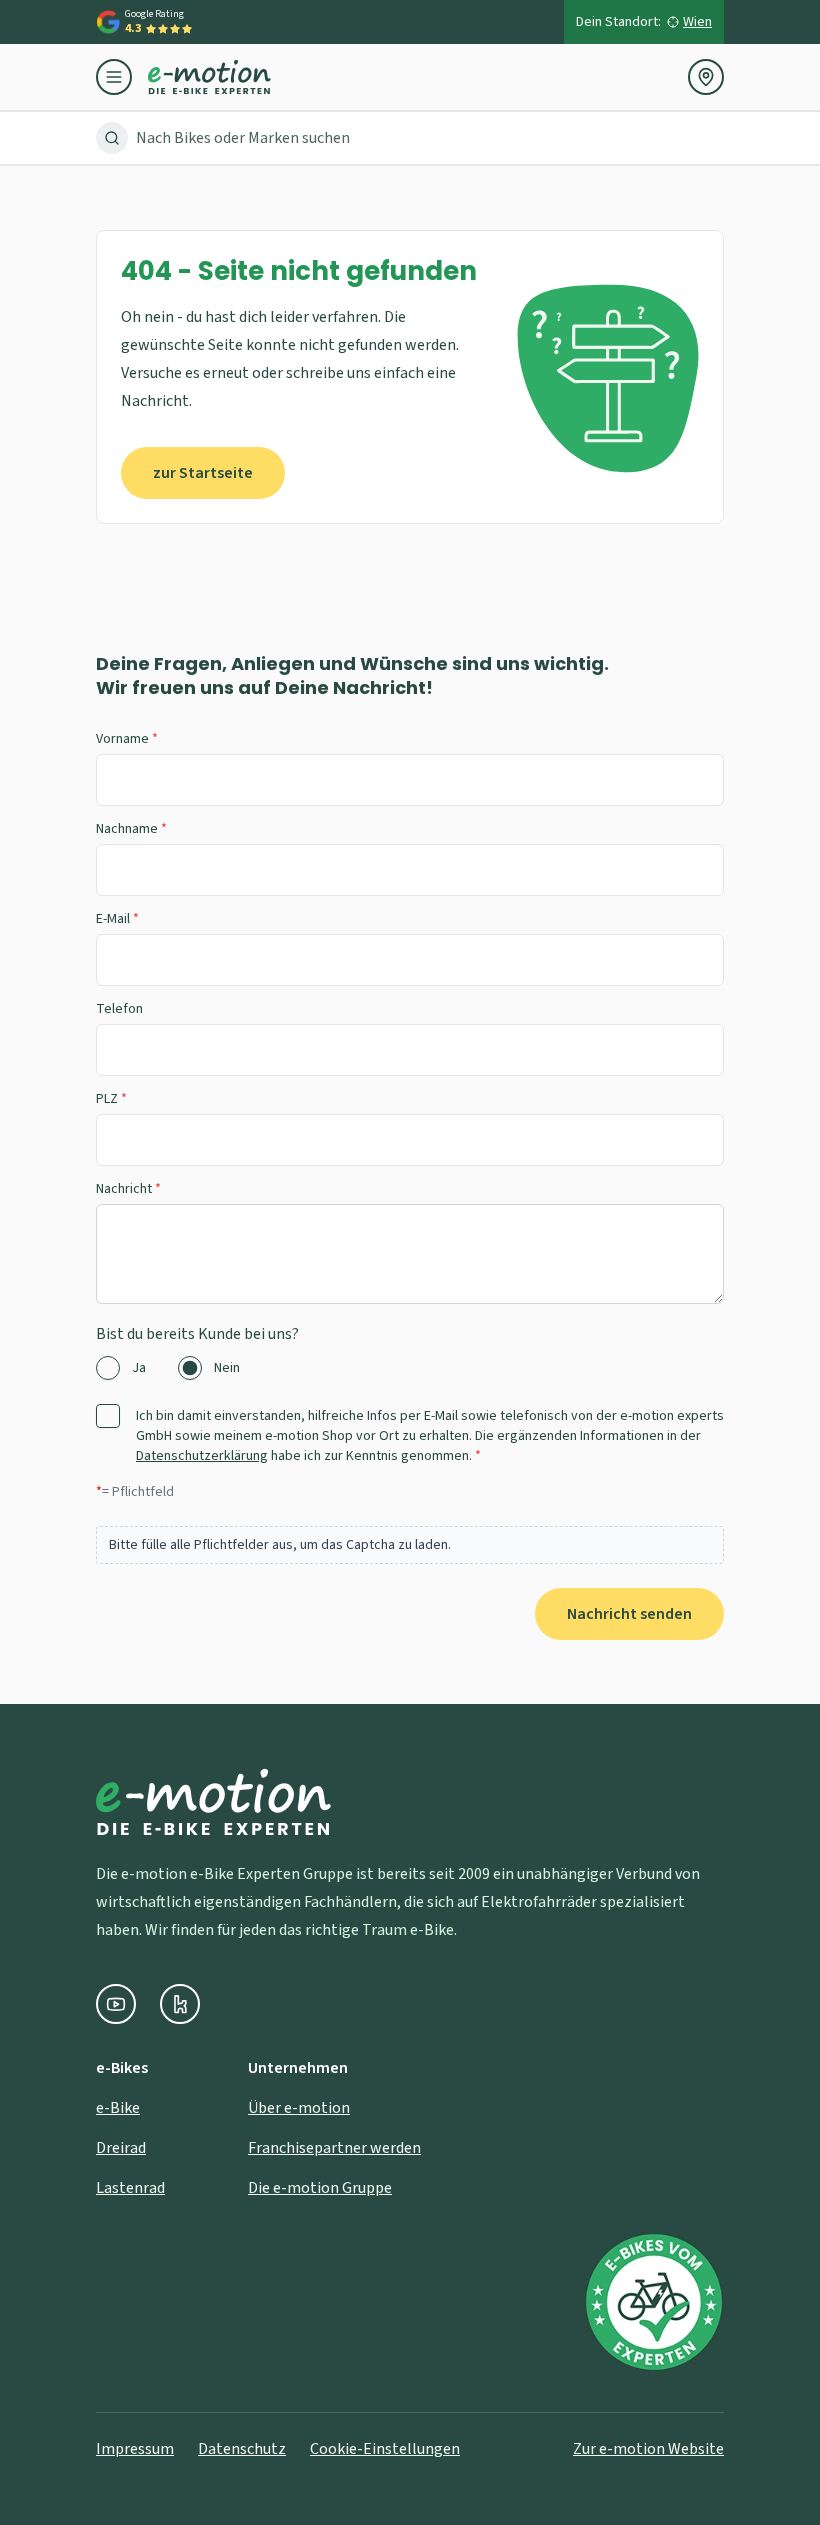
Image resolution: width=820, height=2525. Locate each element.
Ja (139, 1368)
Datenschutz (242, 2449)
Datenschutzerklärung (202, 1456)
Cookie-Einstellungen (385, 2449)
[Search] (112, 138)
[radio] (108, 1368)
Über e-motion (299, 2108)
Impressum (135, 2449)
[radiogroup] (410, 1368)
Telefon (119, 1009)
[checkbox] (108, 1416)
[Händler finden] (706, 77)
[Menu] (122, 77)
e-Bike (118, 2108)
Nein (227, 1368)
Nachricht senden (629, 1614)
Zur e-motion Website (648, 2449)
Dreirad (121, 2148)
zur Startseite (203, 473)
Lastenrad (130, 2188)
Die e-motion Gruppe (320, 2188)
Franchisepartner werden (334, 2148)
